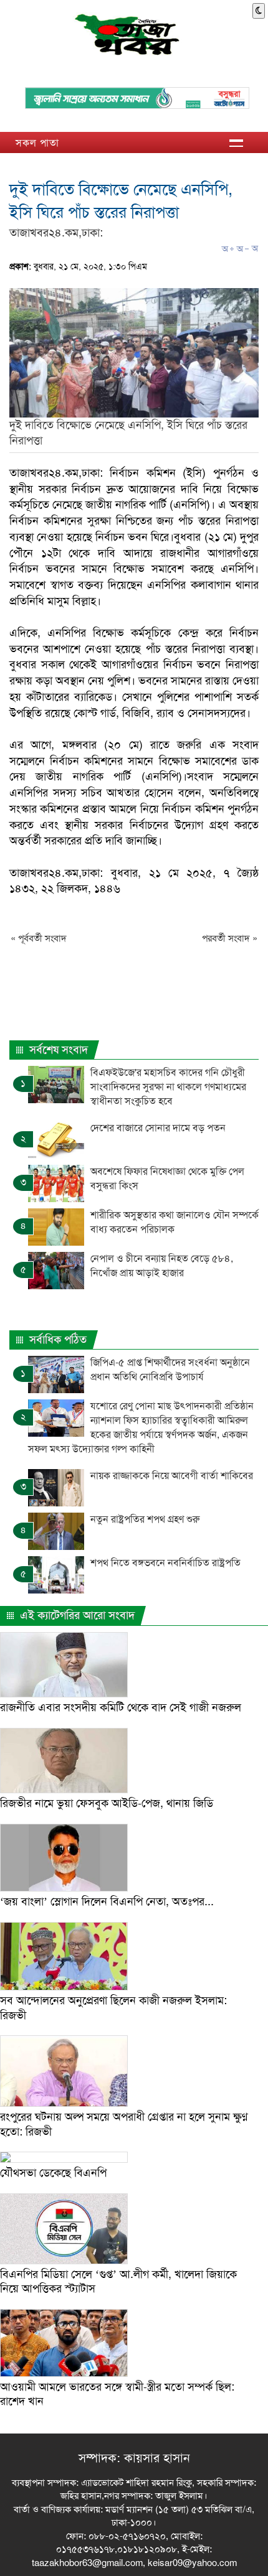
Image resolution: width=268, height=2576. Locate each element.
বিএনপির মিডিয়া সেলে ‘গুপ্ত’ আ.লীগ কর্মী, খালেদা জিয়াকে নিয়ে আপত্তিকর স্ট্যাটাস (118, 2281)
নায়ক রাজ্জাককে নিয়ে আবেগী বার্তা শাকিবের (172, 1476)
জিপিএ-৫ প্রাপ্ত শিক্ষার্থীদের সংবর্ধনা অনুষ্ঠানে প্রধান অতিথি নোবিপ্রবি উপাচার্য (170, 1370)
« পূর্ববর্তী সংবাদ (39, 938)
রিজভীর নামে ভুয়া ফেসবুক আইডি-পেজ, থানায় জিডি (107, 1803)
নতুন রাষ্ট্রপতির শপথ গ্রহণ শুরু (146, 1519)
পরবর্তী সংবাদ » (230, 938)
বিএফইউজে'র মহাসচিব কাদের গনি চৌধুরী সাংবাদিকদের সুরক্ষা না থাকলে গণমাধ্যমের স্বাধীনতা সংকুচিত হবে (168, 1087)
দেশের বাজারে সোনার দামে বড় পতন (158, 1128)
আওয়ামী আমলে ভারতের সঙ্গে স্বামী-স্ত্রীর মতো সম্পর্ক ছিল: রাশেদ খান (117, 2394)
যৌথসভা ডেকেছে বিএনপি (53, 2173)
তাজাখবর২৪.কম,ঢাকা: (56, 233)
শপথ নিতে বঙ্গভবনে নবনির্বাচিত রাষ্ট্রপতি (165, 1563)
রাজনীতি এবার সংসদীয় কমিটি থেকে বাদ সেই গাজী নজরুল (121, 1707)
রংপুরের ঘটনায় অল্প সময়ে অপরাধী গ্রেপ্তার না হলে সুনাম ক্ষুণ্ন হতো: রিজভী (124, 2124)
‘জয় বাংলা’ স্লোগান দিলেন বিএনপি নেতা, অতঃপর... (107, 1902)
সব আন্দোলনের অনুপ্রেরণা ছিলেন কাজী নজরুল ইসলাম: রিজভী (113, 2008)
